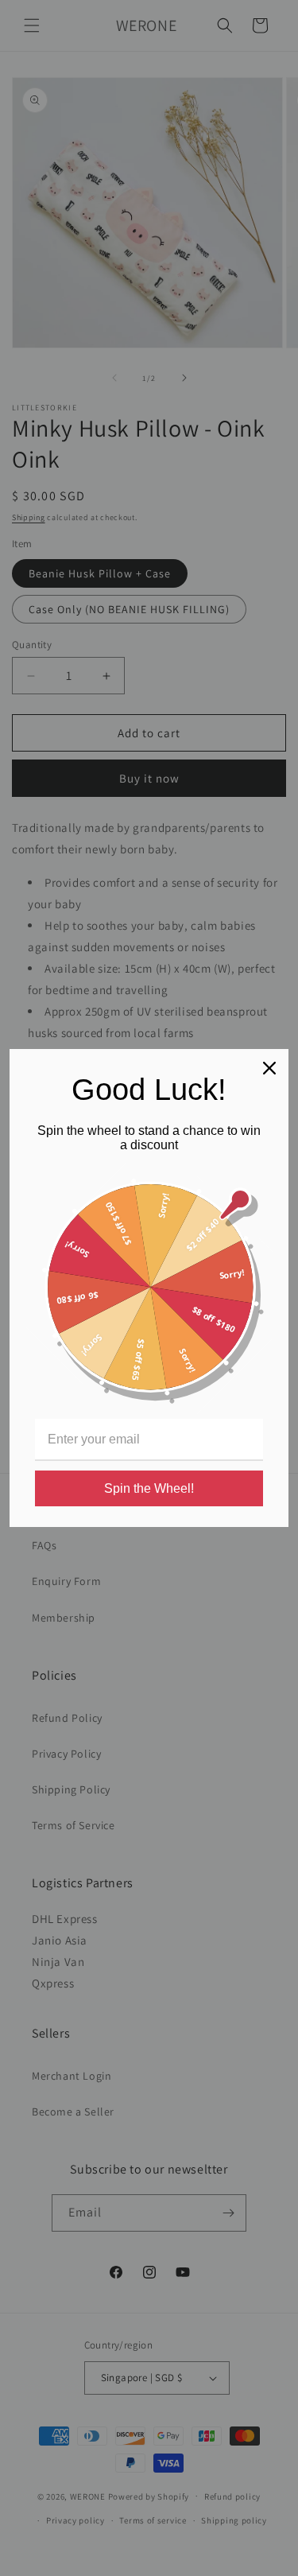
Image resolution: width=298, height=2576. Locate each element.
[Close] (269, 1068)
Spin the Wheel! (149, 1488)
